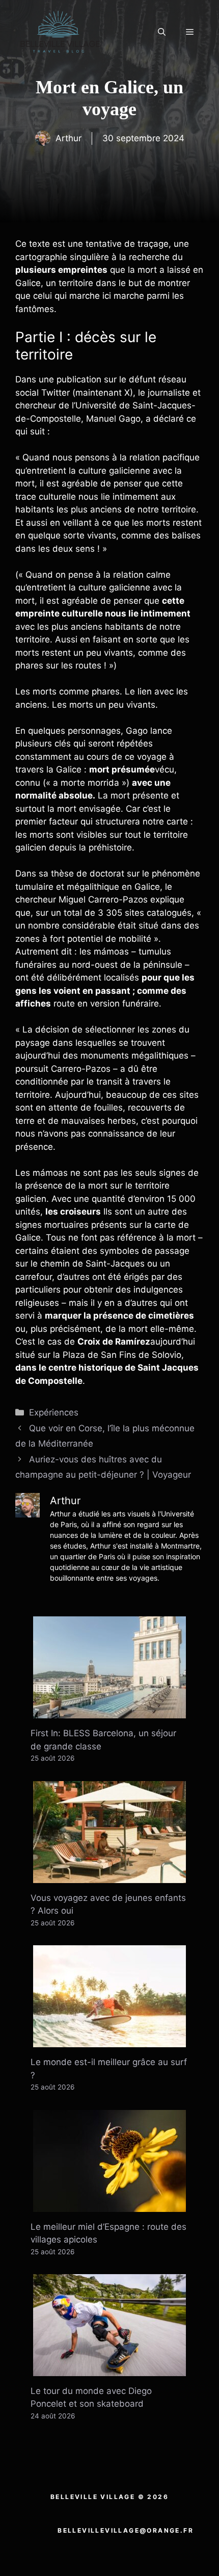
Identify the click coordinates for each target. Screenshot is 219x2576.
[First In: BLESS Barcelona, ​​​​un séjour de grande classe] (109, 1712)
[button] (162, 32)
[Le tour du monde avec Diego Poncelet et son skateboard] (109, 2369)
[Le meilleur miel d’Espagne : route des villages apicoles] (109, 2205)
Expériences (54, 1412)
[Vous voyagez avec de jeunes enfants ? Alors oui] (109, 1876)
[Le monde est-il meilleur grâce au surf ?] (109, 2041)
